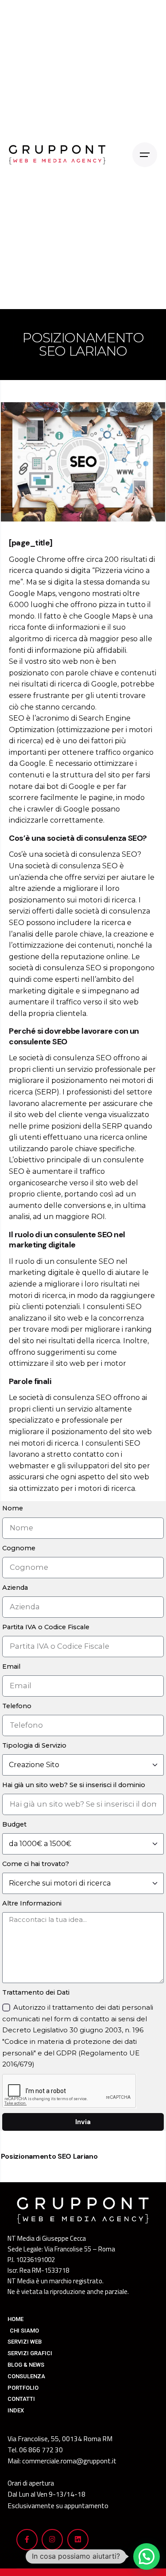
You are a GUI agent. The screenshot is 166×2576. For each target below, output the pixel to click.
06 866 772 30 (41, 2450)
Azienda (15, 1588)
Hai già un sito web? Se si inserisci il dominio (74, 1785)
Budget (14, 1824)
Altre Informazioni (32, 1903)
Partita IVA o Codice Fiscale (46, 1627)
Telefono (17, 1706)
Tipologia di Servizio (34, 1745)
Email (11, 1666)
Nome (13, 1508)
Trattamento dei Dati (36, 1992)
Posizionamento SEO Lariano (49, 2156)
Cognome (19, 1548)
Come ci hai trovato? (36, 1864)
